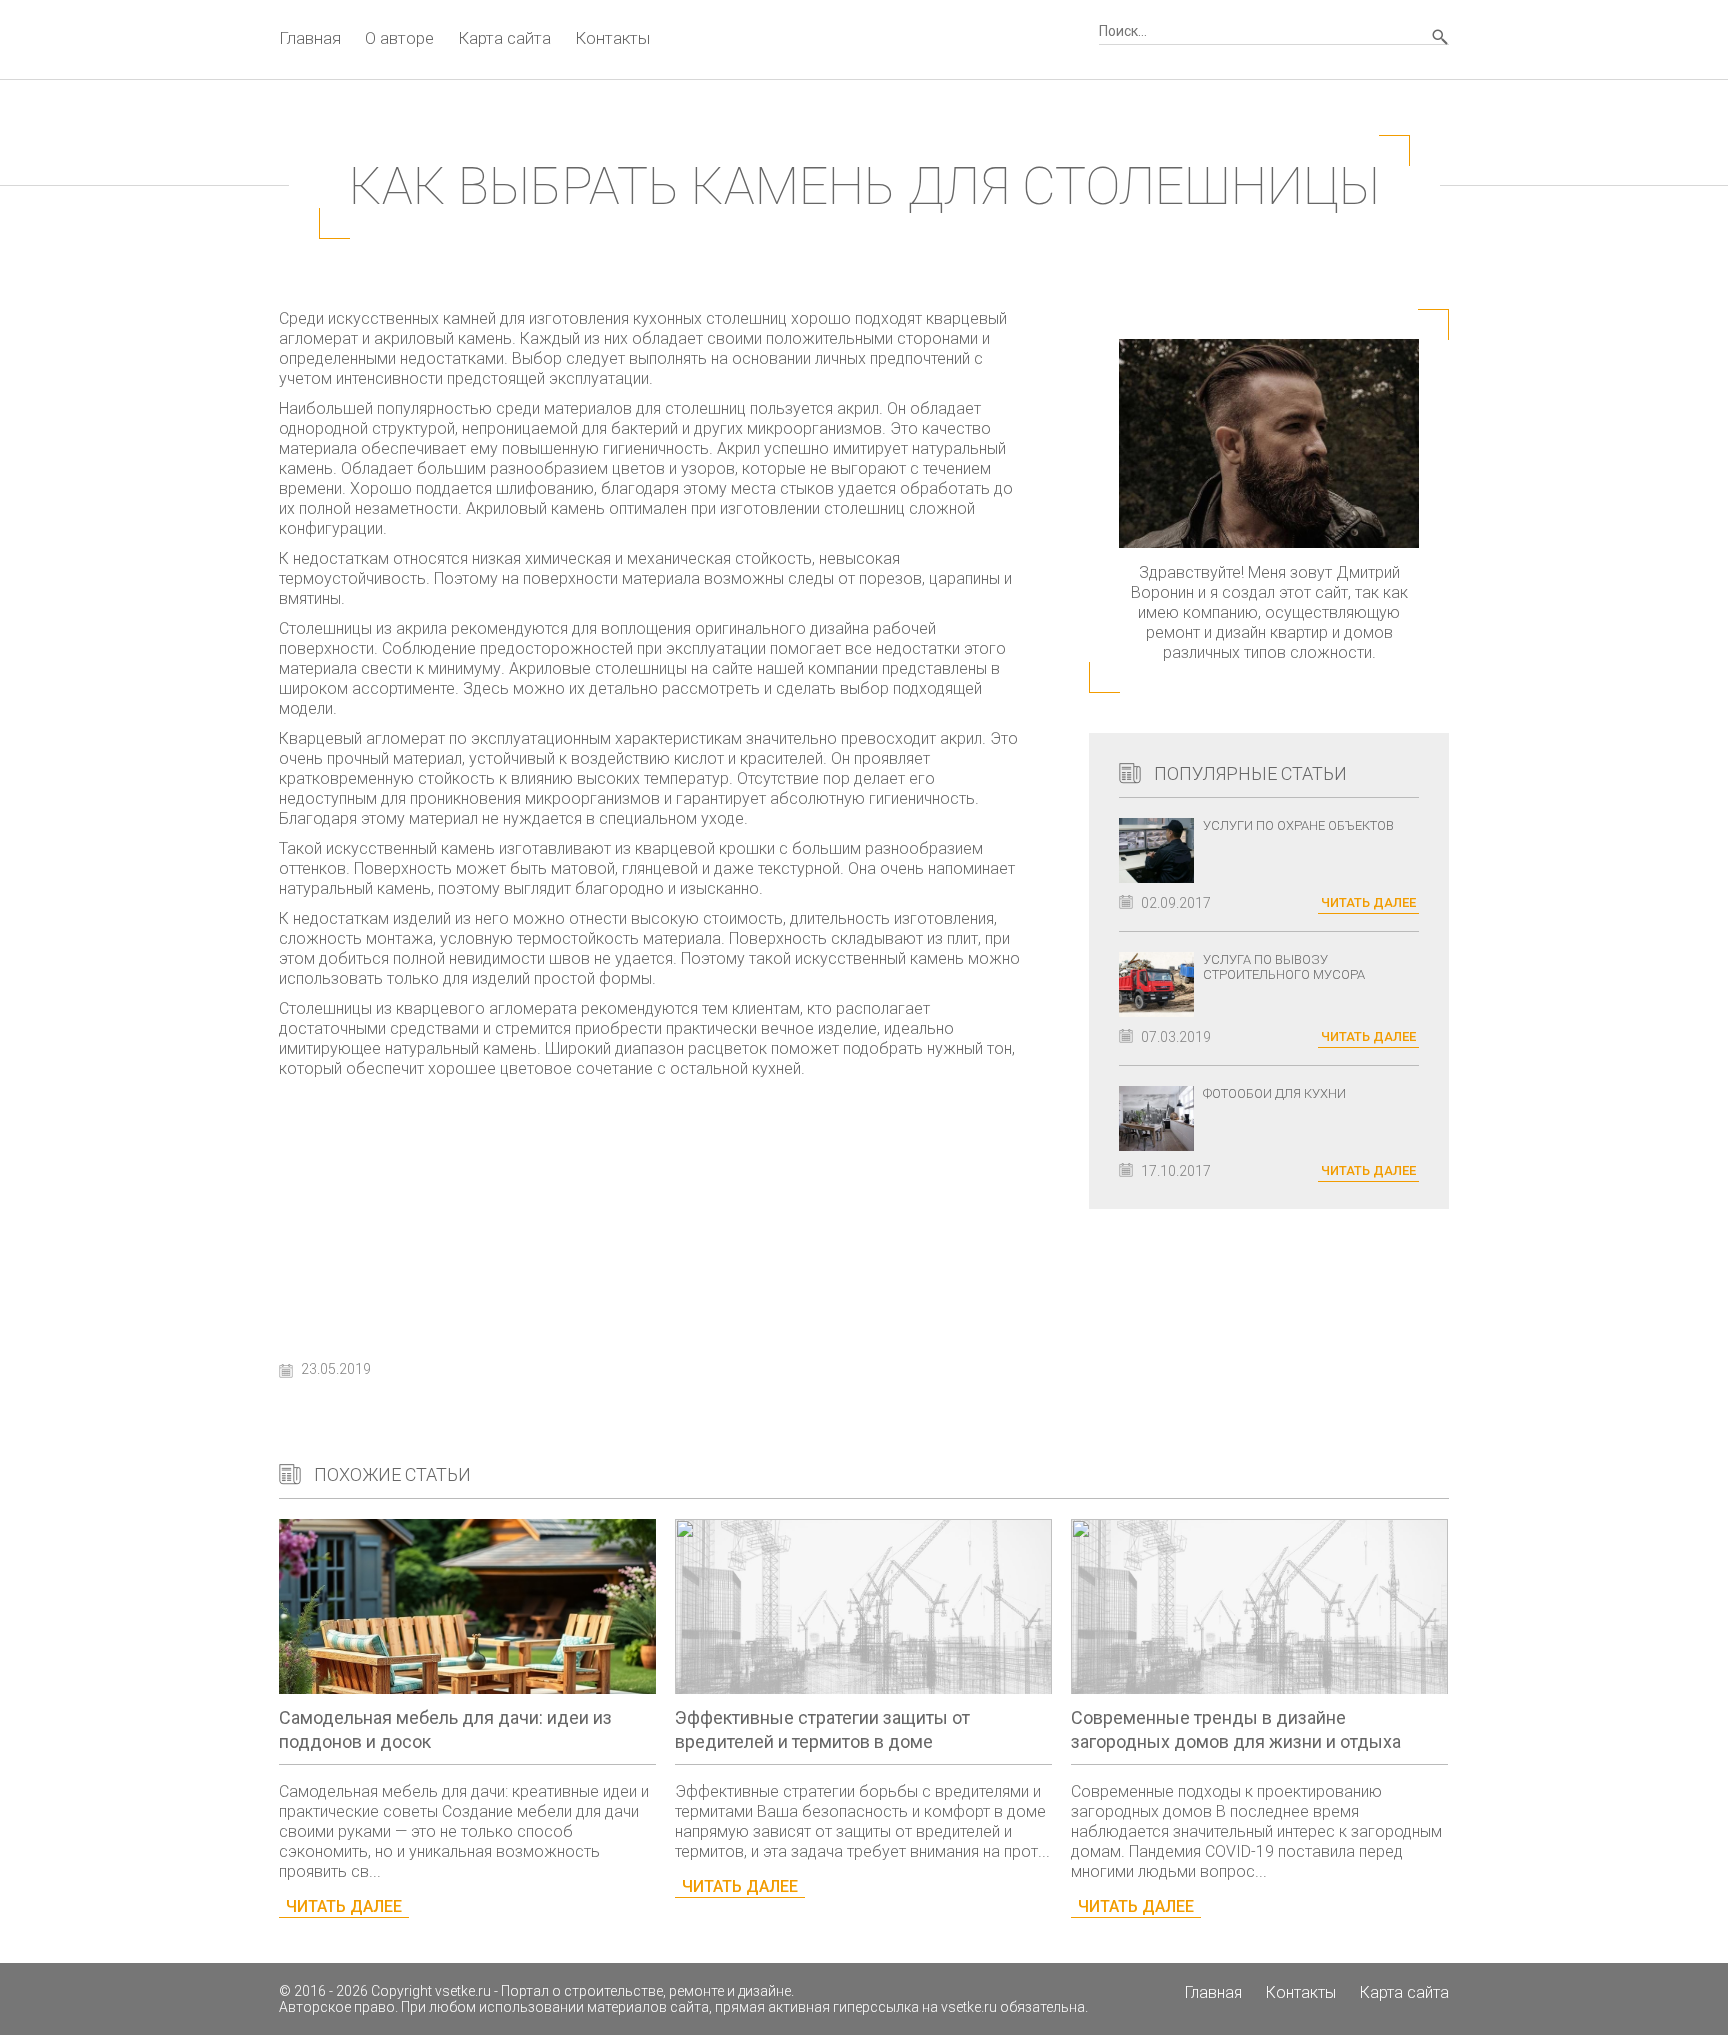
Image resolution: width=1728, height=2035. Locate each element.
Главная (310, 38)
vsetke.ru (463, 1991)
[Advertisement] (654, 1214)
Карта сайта (504, 38)
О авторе (399, 38)
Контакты (612, 38)
